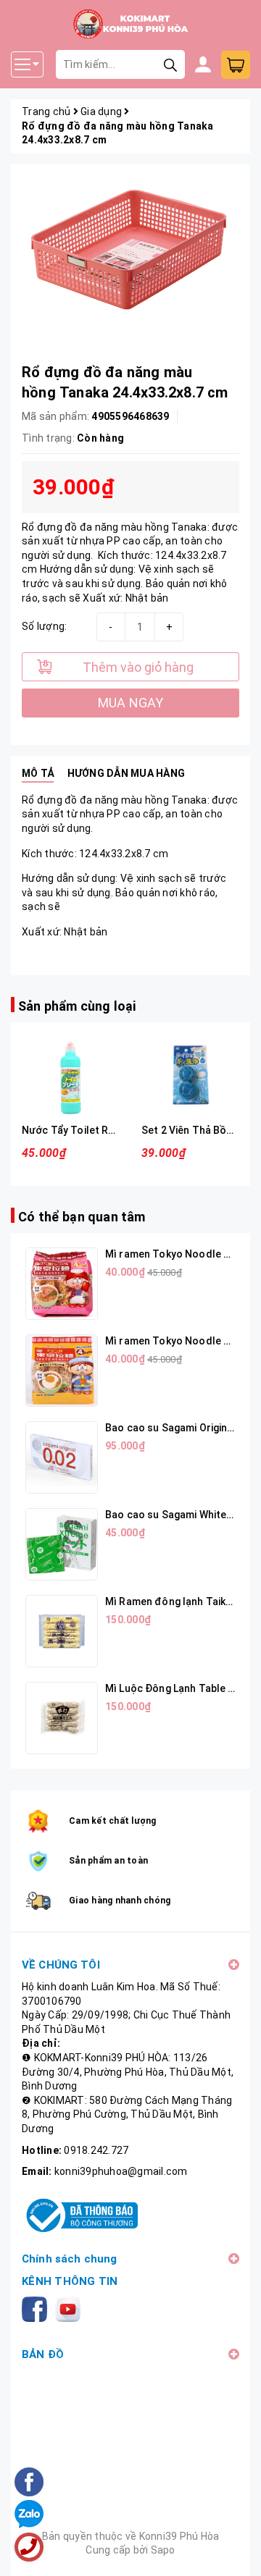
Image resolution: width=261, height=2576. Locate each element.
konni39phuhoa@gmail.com (121, 2171)
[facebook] (37, 2308)
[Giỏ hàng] (236, 65)
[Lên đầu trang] (236, 2551)
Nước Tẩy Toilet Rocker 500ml (95, 1130)
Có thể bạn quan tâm (82, 1217)
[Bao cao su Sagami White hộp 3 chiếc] (62, 1544)
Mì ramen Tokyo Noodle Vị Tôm (181, 1254)
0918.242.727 (96, 2150)
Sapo (163, 2550)
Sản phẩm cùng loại (77, 1006)
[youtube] (71, 2308)
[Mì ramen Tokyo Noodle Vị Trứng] (62, 1371)
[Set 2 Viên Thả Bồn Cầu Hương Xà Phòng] (190, 1075)
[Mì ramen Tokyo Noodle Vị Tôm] (62, 1284)
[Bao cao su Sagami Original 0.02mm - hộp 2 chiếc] (62, 1457)
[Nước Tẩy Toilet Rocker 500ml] (71, 1075)
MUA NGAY (131, 703)
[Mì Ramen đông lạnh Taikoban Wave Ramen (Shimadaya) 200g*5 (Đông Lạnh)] (62, 1631)
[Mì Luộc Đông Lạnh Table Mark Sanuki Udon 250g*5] (62, 1718)
